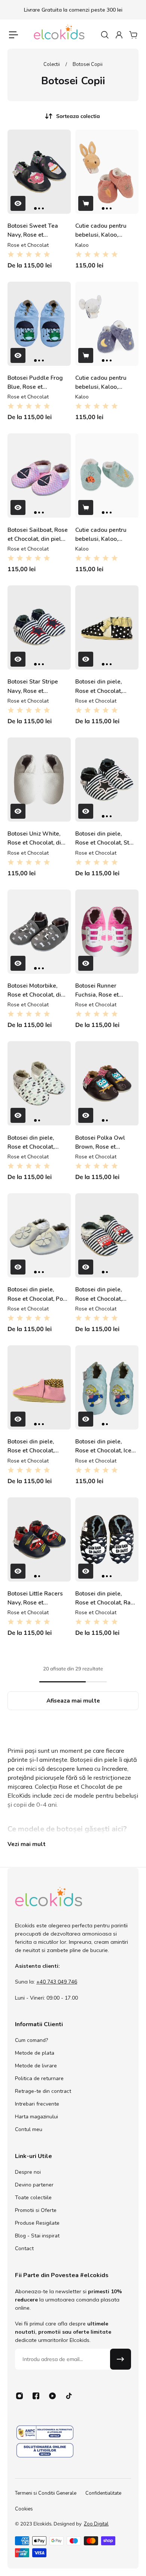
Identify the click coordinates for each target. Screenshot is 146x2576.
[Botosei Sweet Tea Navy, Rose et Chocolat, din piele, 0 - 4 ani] (39, 172)
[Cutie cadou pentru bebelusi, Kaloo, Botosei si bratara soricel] (107, 475)
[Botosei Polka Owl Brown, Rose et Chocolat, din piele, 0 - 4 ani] (107, 1083)
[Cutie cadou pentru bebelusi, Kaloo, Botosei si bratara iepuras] (107, 172)
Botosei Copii (88, 64)
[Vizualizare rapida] (18, 203)
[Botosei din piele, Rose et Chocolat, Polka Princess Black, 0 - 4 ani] (107, 628)
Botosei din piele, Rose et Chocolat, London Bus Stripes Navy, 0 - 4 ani (101, 1294)
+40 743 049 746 (57, 1982)
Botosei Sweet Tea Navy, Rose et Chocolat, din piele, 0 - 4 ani (38, 231)
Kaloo (82, 245)
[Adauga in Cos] (86, 203)
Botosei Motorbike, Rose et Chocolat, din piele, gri (36, 990)
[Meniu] (13, 35)
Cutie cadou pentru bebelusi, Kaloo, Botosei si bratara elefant (101, 383)
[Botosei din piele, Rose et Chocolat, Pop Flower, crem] (39, 1235)
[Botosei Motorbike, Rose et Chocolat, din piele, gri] (39, 932)
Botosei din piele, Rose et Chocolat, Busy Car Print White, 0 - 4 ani (36, 1142)
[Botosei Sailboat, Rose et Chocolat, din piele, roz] (39, 475)
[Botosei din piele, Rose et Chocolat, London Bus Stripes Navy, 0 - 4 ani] (107, 1235)
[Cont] (119, 35)
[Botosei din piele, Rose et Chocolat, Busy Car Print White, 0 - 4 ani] (39, 1083)
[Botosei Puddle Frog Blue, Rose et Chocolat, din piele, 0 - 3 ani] (39, 324)
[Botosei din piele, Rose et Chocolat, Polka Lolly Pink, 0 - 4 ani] (39, 1387)
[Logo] (59, 35)
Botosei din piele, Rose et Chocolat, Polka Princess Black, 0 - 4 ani (104, 686)
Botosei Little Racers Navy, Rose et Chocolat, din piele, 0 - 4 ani (38, 1598)
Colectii (52, 64)
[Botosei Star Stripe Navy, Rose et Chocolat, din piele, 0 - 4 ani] (39, 628)
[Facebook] (36, 2396)
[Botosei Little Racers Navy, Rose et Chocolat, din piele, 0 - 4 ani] (39, 1539)
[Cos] (133, 35)
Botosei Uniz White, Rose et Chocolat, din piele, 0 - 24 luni (36, 838)
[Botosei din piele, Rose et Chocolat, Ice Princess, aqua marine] (107, 1387)
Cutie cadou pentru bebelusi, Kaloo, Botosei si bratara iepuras (101, 231)
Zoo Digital (96, 2524)
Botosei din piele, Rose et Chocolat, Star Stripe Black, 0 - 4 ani (105, 838)
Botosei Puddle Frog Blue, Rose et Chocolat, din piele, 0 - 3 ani (38, 383)
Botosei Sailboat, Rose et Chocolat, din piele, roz (38, 535)
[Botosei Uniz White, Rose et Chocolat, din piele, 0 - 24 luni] (39, 780)
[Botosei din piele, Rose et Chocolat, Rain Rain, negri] (107, 1539)
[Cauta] (104, 35)
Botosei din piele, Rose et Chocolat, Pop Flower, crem (37, 1294)
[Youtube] (52, 2396)
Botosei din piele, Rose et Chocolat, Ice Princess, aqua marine (105, 1446)
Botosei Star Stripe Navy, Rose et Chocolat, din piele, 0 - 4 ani (38, 686)
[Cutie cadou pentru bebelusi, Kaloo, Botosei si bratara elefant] (107, 324)
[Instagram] (19, 2396)
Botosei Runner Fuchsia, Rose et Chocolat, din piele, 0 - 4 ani (105, 990)
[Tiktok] (69, 2396)
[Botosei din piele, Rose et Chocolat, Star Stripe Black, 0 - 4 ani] (107, 780)
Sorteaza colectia (78, 116)
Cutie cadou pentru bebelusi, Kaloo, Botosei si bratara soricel (101, 535)
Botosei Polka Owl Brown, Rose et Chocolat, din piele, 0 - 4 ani (105, 1142)
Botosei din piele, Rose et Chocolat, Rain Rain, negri (105, 1598)
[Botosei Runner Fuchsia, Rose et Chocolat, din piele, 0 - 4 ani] (107, 932)
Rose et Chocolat (28, 245)
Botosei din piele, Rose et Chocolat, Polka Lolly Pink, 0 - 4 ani (36, 1446)
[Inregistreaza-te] (121, 2359)
